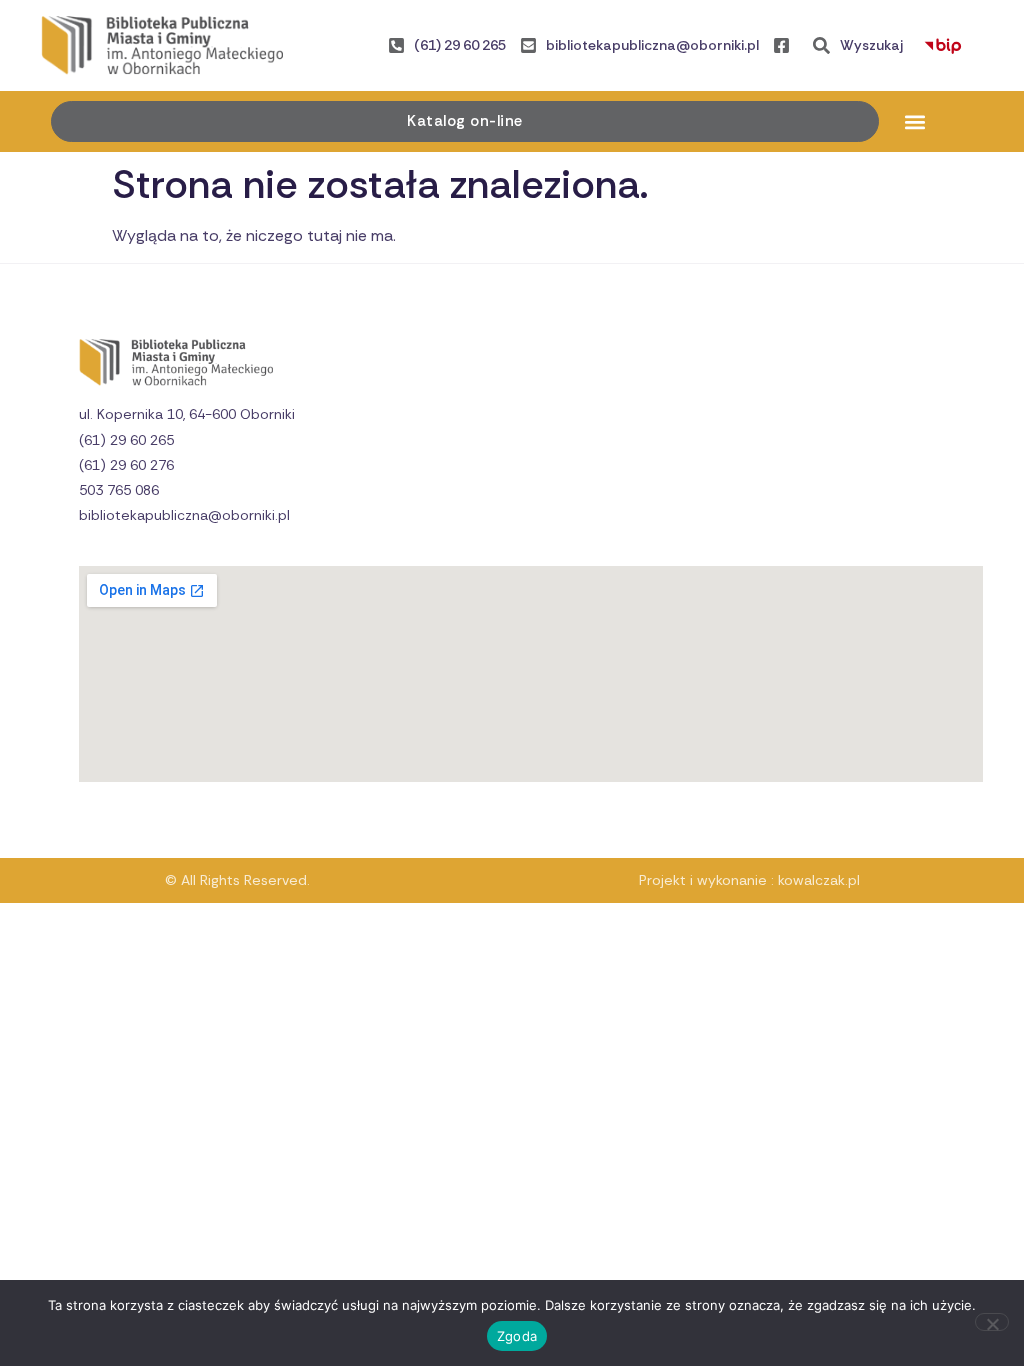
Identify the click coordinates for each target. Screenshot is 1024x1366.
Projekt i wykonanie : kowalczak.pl (749, 880)
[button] (915, 121)
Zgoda (517, 1336)
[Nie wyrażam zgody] (992, 1322)
